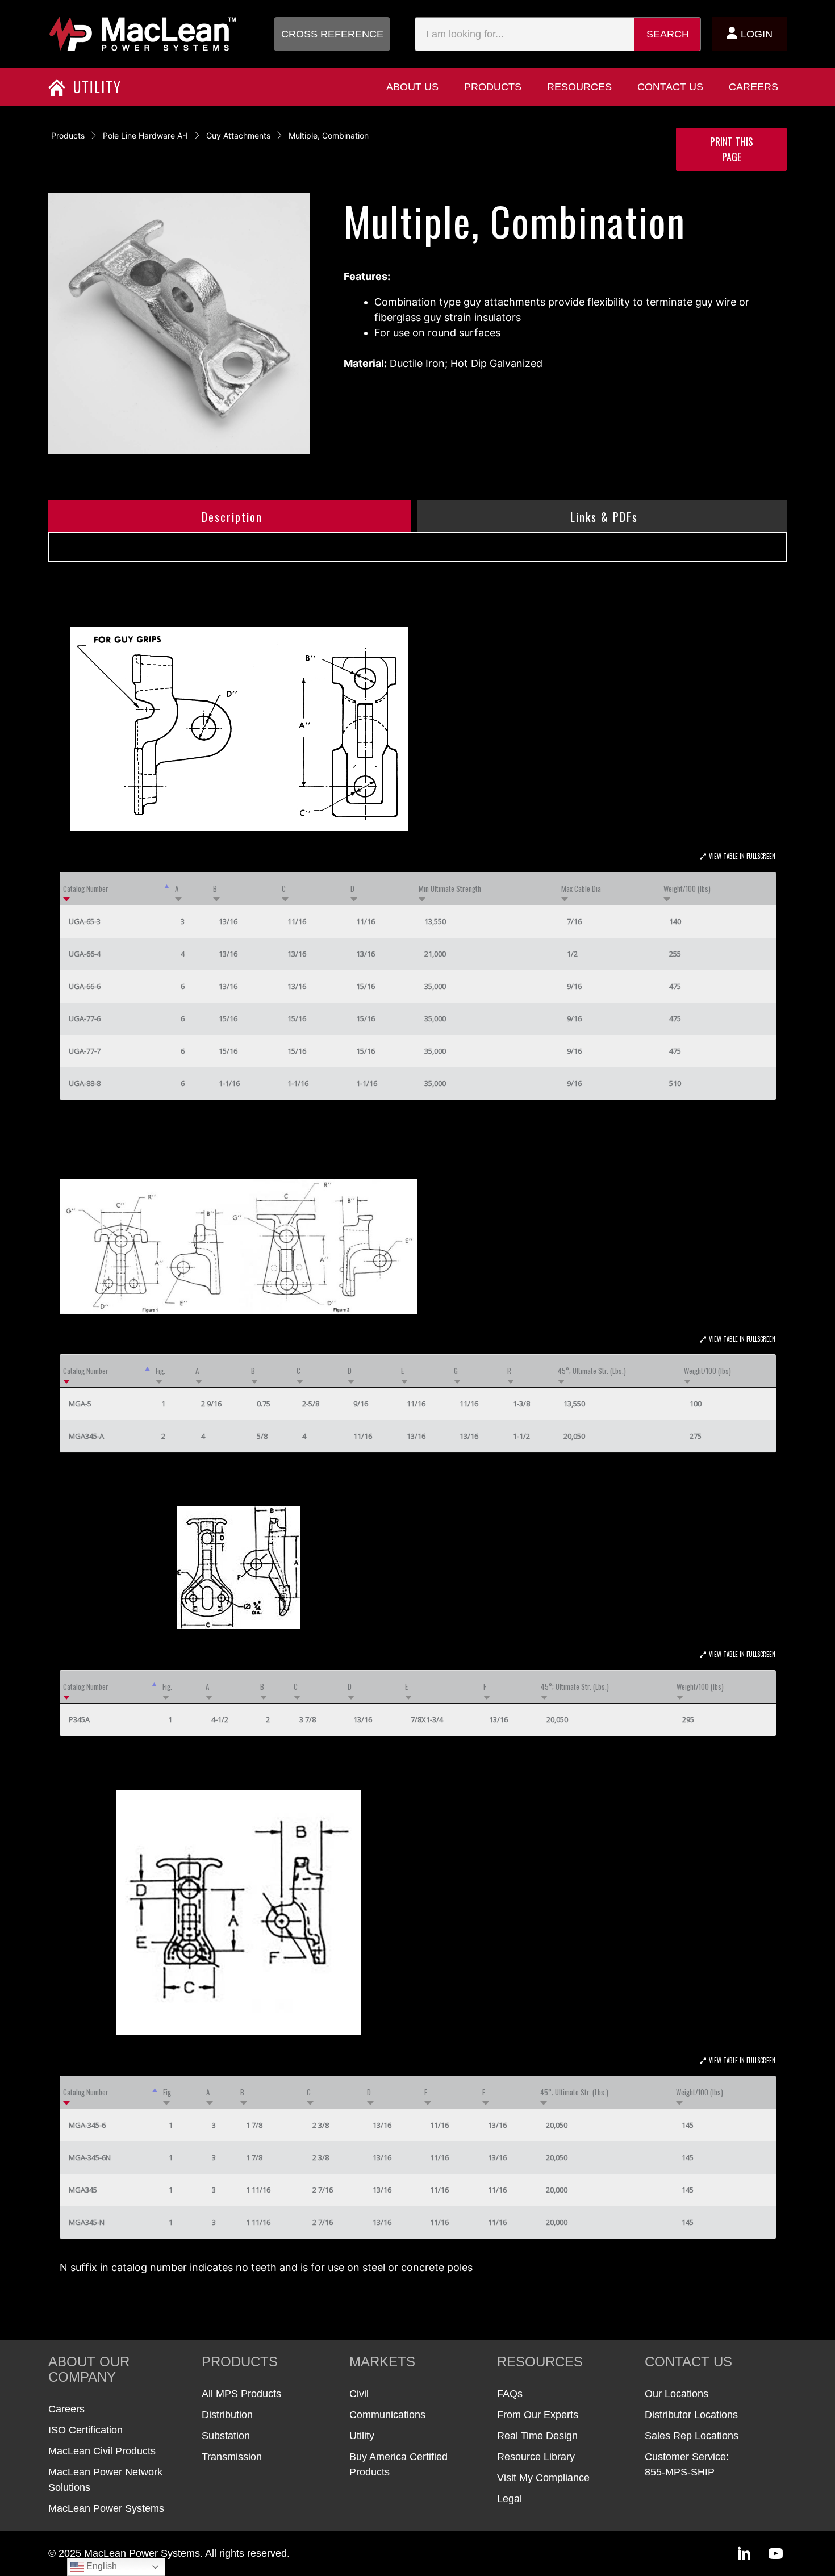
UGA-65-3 (85, 921)
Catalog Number (86, 888)
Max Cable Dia (581, 888)
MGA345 (83, 2190)
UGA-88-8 (85, 1083)
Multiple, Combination (329, 135)
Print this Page (732, 149)
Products (68, 135)
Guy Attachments (238, 135)
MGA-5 (80, 1404)
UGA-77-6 (85, 1018)
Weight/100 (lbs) (687, 888)
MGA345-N (87, 2222)
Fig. (160, 1371)
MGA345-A (86, 1436)
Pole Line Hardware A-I (145, 135)
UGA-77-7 (85, 1051)
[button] (332, 34)
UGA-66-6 (85, 986)
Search (668, 34)
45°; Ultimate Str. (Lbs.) (592, 1371)
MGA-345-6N (90, 2157)
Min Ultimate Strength (450, 888)
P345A (79, 1719)
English (101, 2566)
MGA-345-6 (87, 2125)
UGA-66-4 (85, 954)
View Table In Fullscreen (742, 856)
